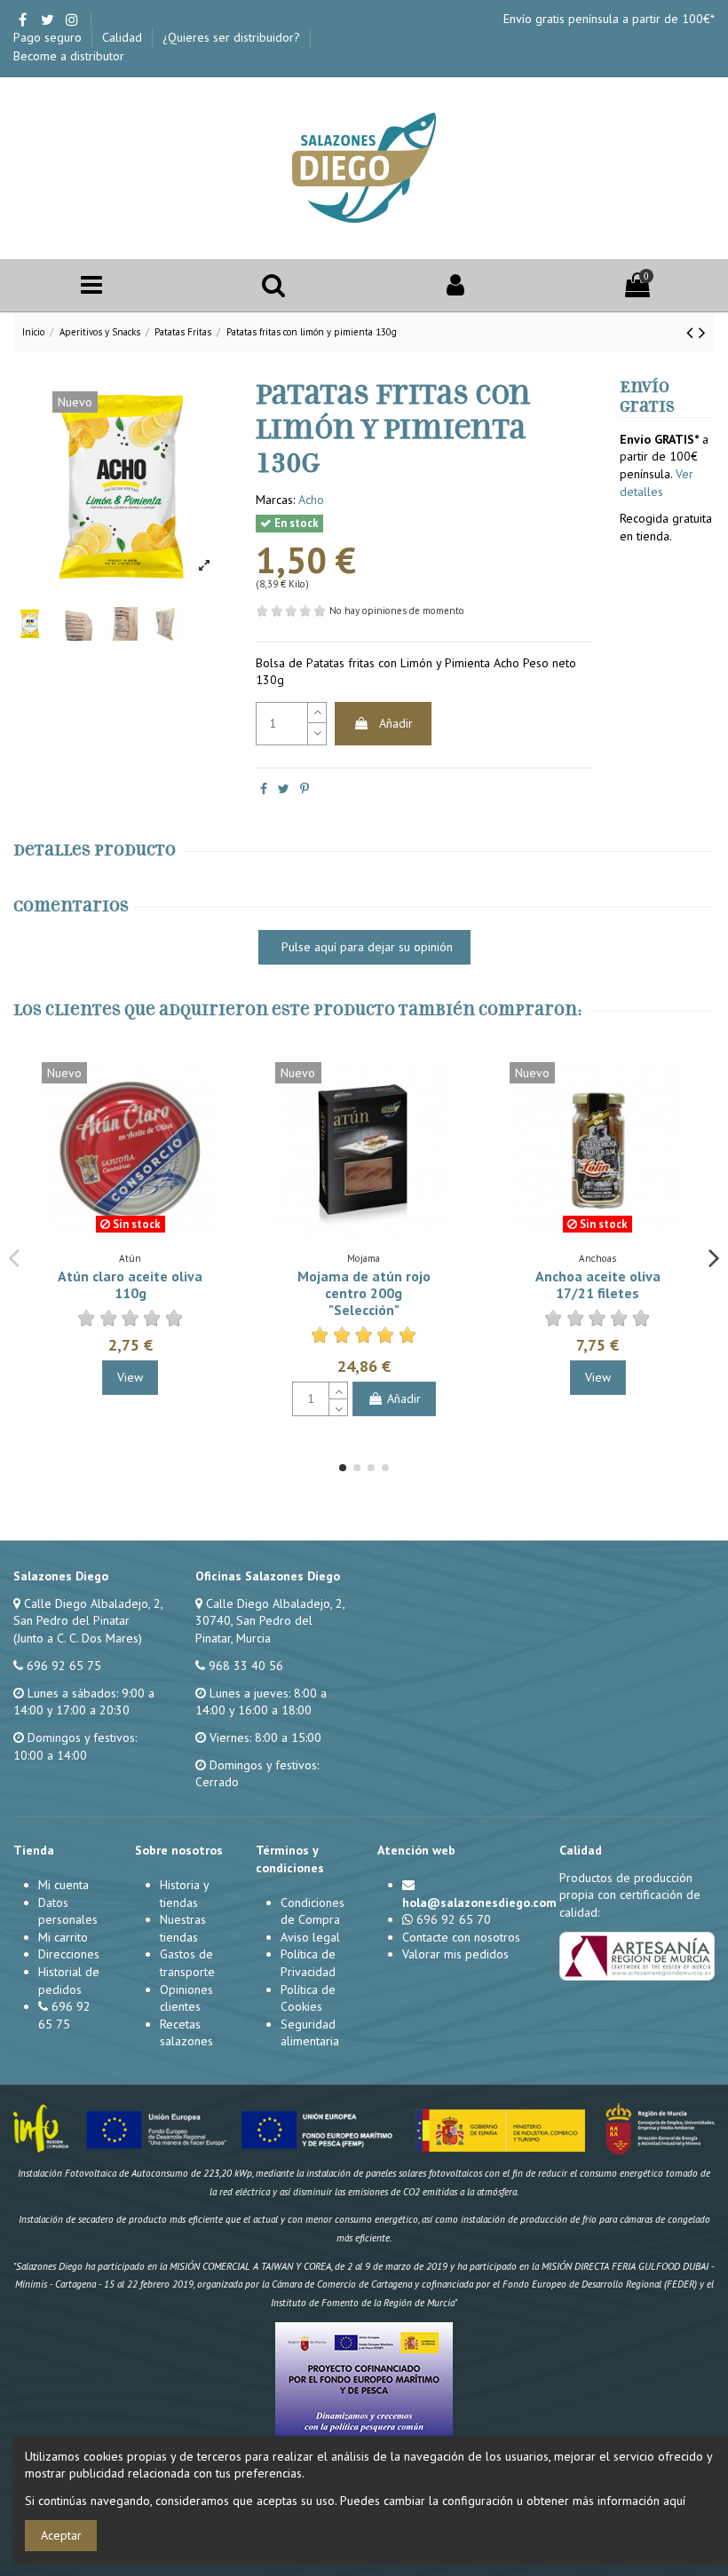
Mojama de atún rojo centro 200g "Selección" (364, 1293)
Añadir (396, 723)
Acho (311, 500)
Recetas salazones (186, 2033)
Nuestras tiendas (183, 1928)
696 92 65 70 (454, 1919)
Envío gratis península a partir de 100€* (609, 19)
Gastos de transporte (187, 1963)
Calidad (124, 37)
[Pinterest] (305, 789)
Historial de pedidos (69, 1981)
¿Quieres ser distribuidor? (233, 37)
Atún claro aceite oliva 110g (130, 1284)
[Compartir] (264, 789)
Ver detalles (657, 483)
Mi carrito (63, 1937)
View (130, 1377)
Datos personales (68, 1911)
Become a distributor (69, 56)
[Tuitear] (284, 789)
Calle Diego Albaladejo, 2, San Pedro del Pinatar (88, 1612)
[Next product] (702, 332)
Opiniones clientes (186, 1998)
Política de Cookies (308, 1998)
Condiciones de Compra (313, 1911)
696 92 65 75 (64, 1666)
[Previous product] (692, 332)
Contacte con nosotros (461, 1937)
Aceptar (61, 2535)
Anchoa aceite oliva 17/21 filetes (598, 1284)
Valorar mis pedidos (455, 1954)
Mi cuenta (63, 1885)
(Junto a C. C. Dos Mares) (78, 1638)
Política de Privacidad (308, 1963)
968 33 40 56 (246, 1666)
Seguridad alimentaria (310, 2033)
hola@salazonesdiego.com (479, 1902)
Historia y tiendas (184, 1894)
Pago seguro (49, 37)
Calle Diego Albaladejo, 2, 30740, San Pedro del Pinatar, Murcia (270, 1621)
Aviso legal (310, 1937)
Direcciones (69, 1954)
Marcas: (275, 500)
